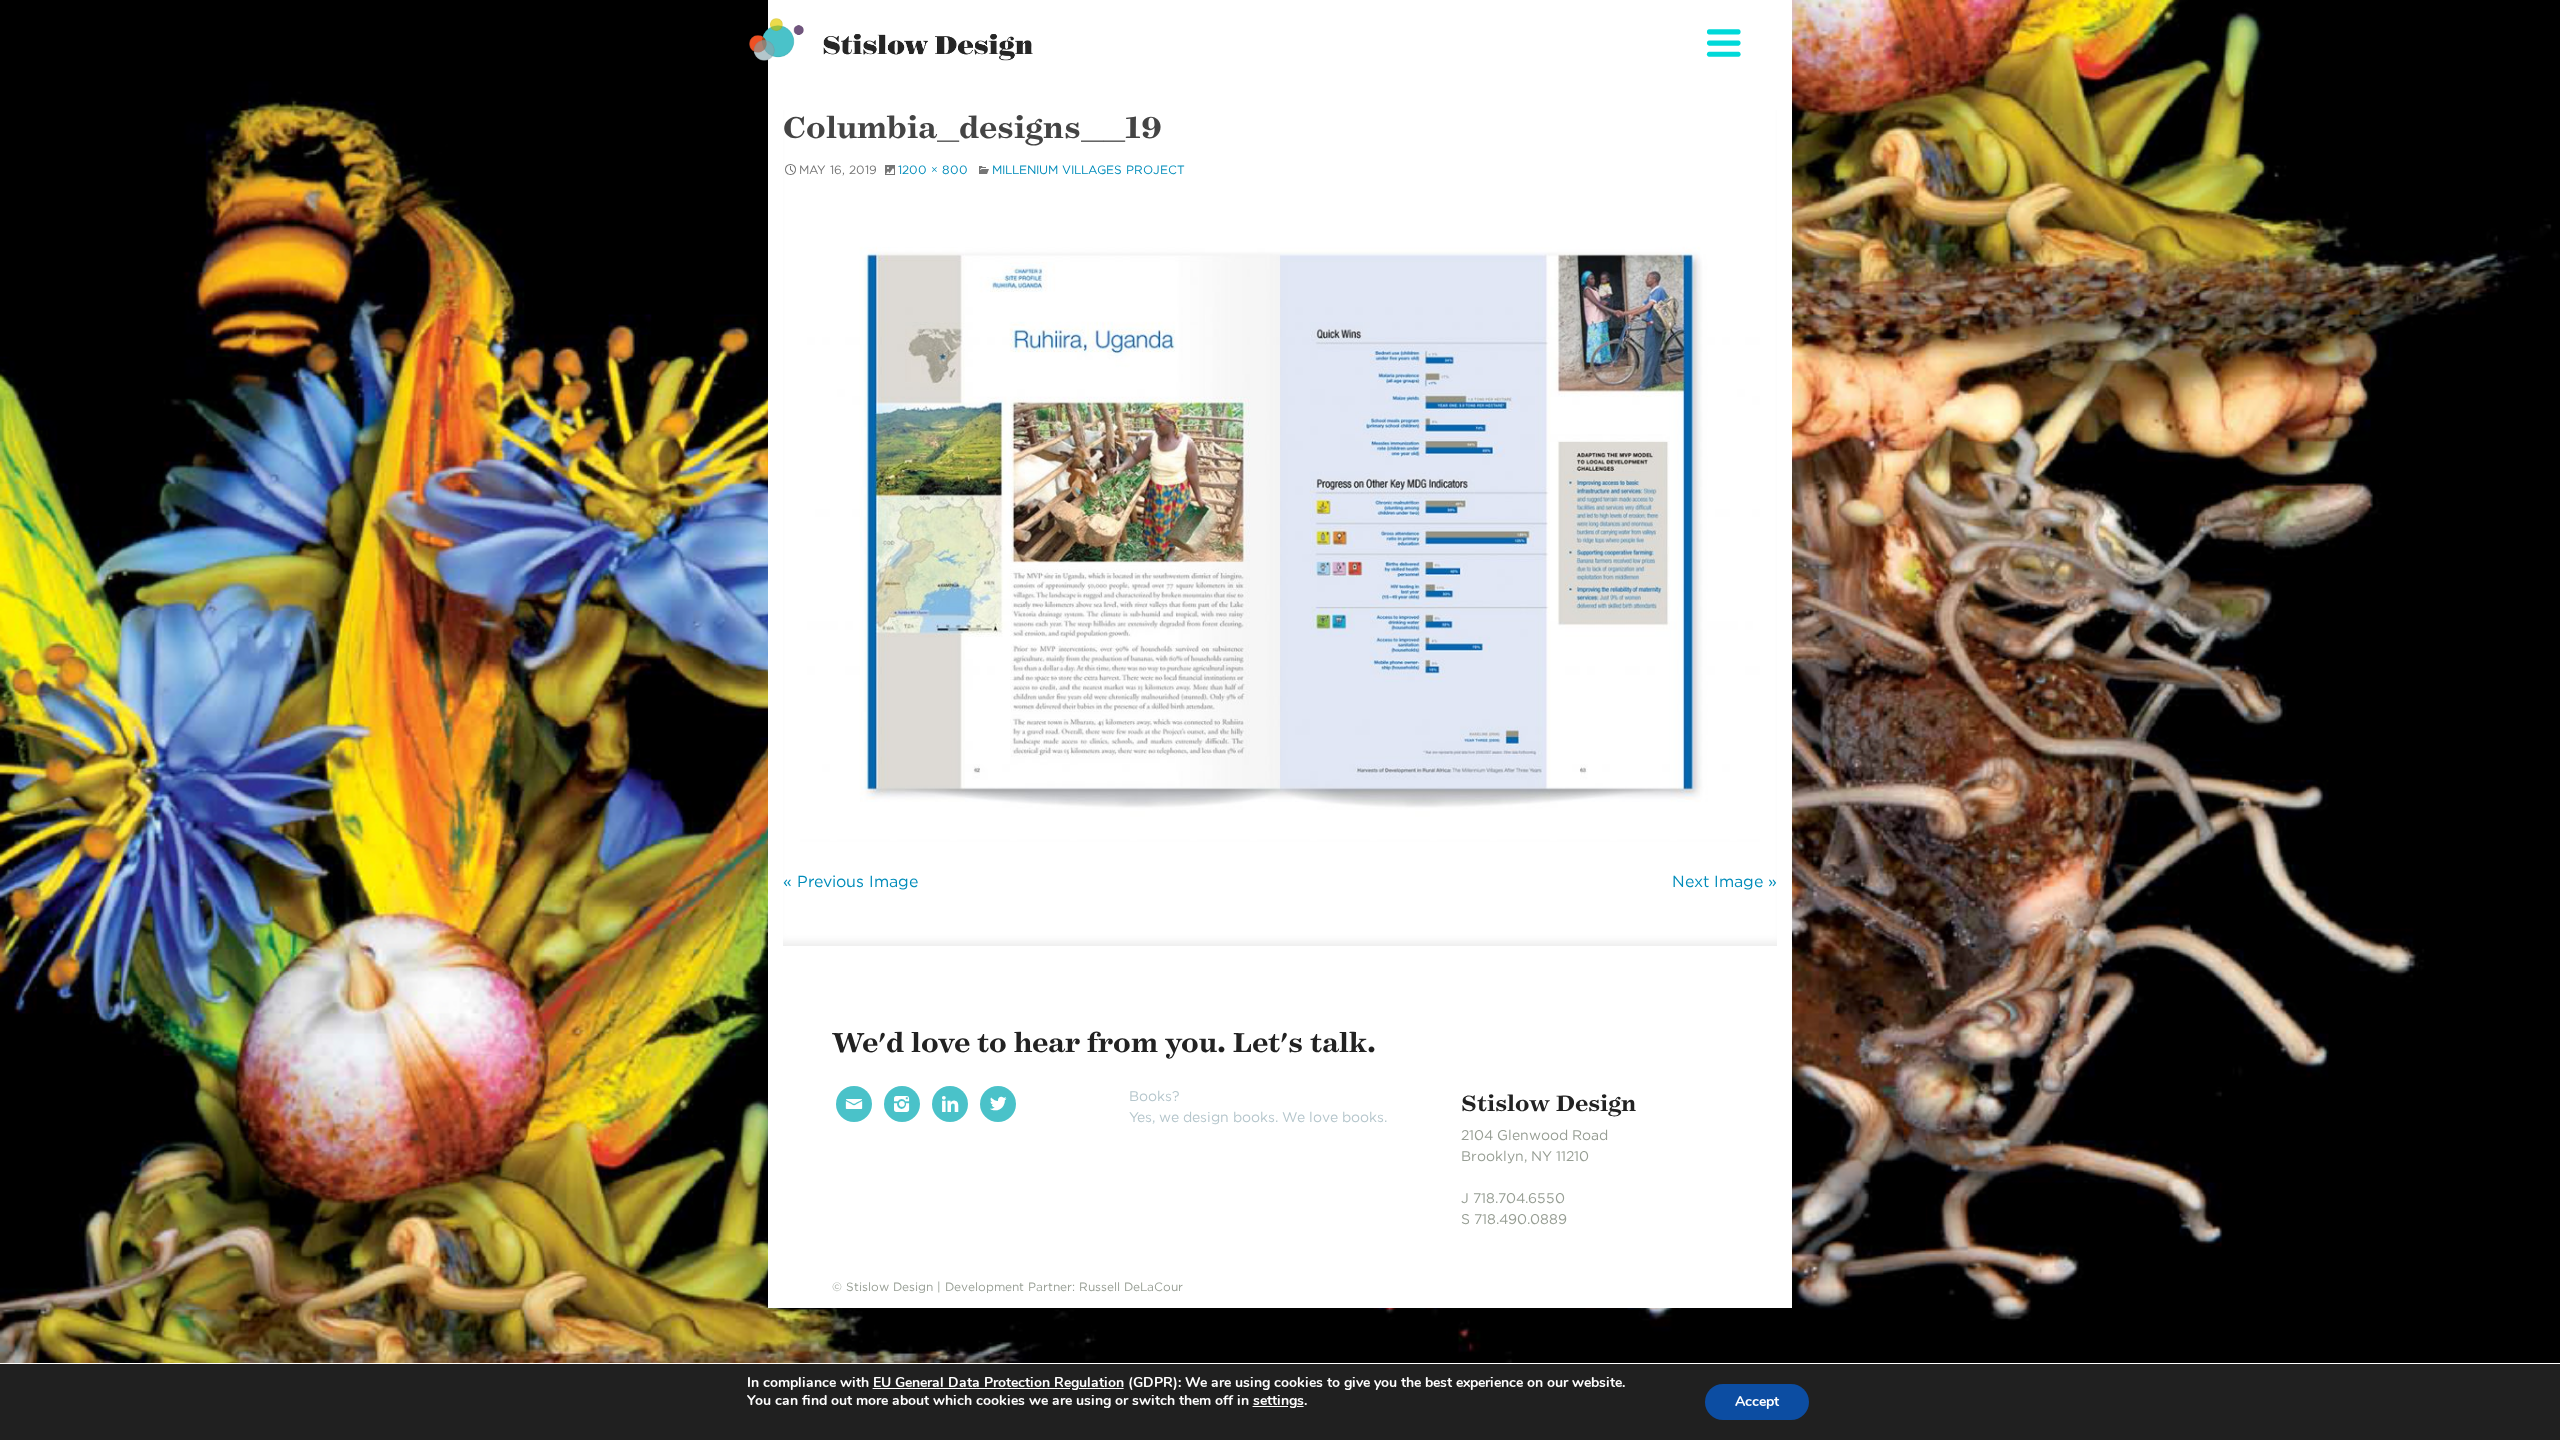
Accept (1757, 1401)
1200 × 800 (933, 169)
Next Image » (1724, 881)
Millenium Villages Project (1088, 169)
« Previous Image (850, 881)
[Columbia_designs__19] (1280, 522)
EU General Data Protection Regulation (998, 1382)
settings (1278, 1401)
